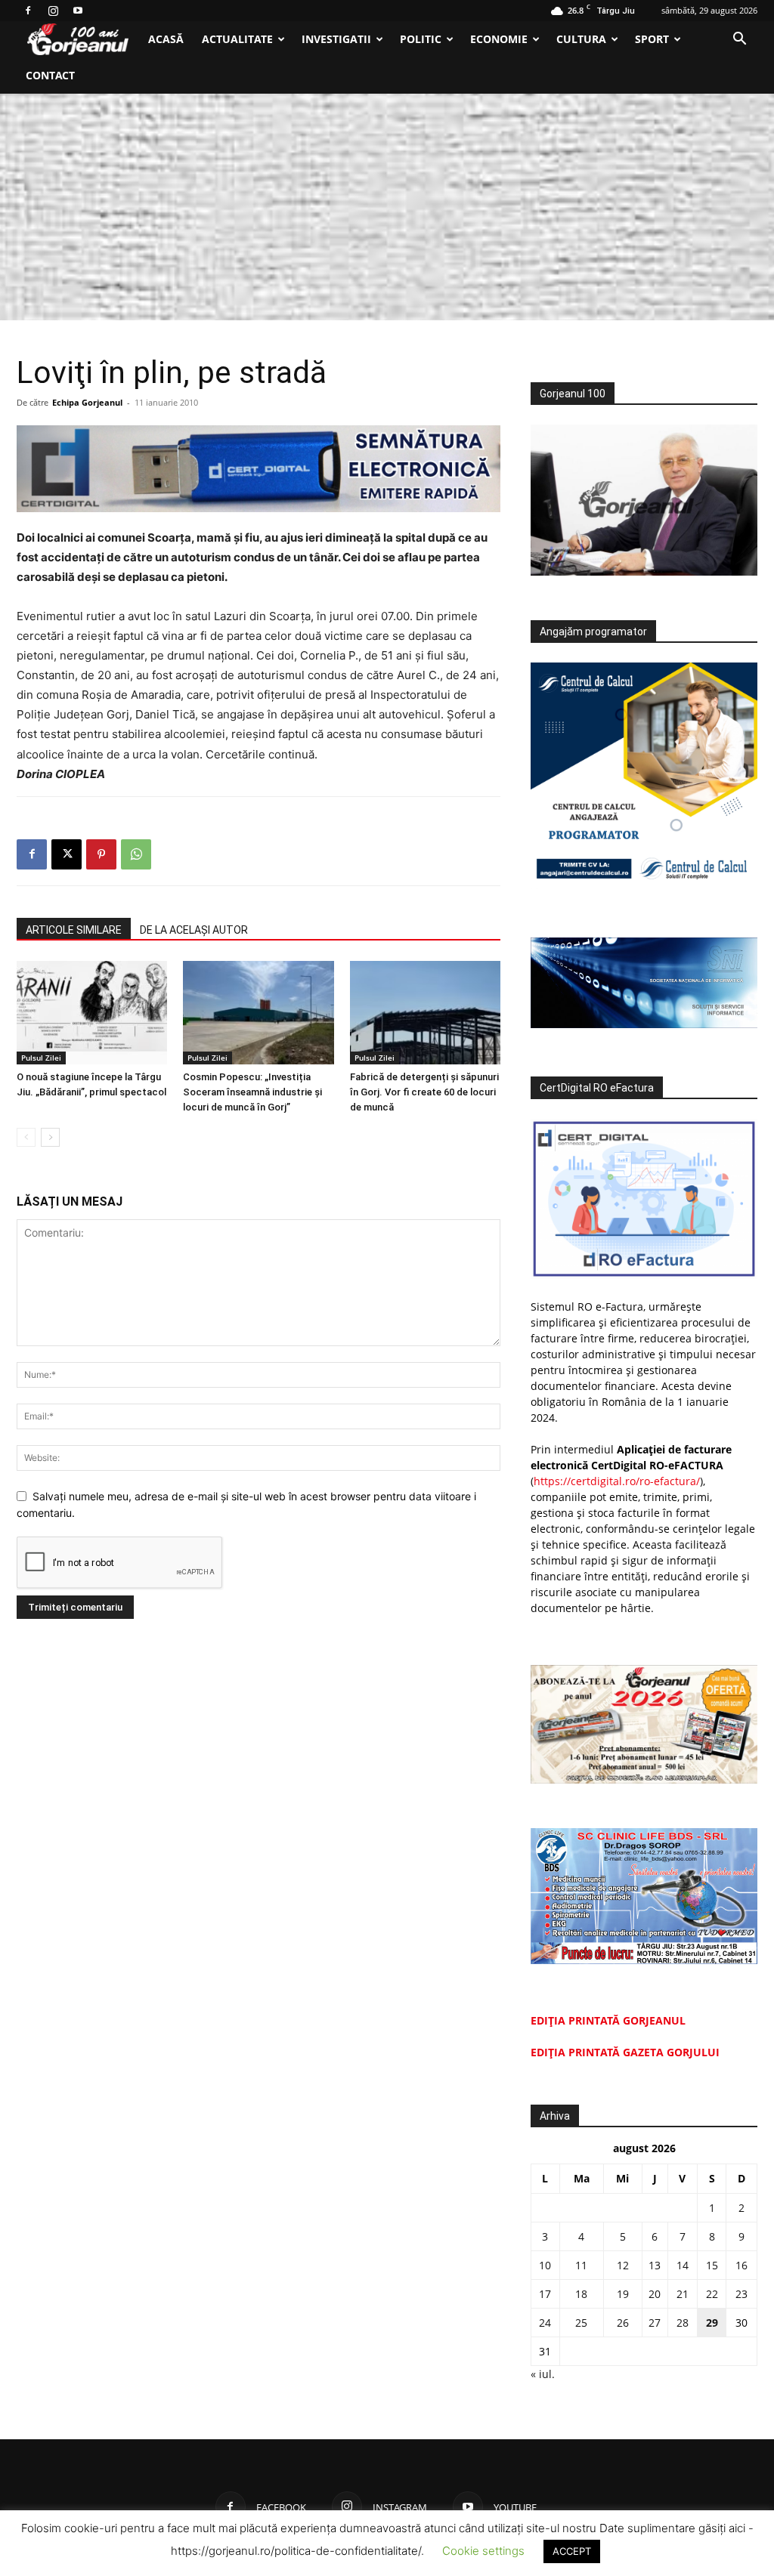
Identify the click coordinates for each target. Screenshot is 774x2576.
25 (581, 2323)
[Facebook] (28, 11)
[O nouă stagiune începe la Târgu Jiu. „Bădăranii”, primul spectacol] (92, 1013)
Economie (499, 39)
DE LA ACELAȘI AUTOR (194, 930)
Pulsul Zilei (41, 1058)
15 (712, 2265)
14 (683, 2265)
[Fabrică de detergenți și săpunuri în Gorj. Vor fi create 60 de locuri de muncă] (425, 1013)
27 (655, 2323)
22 (712, 2294)
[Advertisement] (387, 207)
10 (545, 2265)
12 (623, 2265)
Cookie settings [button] (483, 2551)
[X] (67, 854)
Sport (652, 39)
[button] (739, 40)
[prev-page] (26, 1137)
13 (655, 2265)
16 (741, 2265)
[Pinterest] (101, 854)
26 (623, 2323)
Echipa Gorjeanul (87, 402)
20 (655, 2294)
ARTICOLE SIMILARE (74, 930)
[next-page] (50, 1137)
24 (545, 2323)
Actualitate (237, 39)
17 (545, 2294)
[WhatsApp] (136, 854)
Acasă (166, 39)
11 (581, 2265)
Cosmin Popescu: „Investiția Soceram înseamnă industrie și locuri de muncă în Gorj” (252, 1092)
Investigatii (336, 39)
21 (683, 2294)
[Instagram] (53, 11)
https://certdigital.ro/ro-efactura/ (617, 1481)
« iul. (543, 2374)
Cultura (581, 39)
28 (683, 2323)
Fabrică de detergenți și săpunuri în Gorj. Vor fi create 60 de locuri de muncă (424, 1092)
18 (581, 2294)
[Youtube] (78, 11)
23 (741, 2294)
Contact (50, 75)
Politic (421, 39)
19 (623, 2294)
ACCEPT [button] (572, 2551)
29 (712, 2323)
